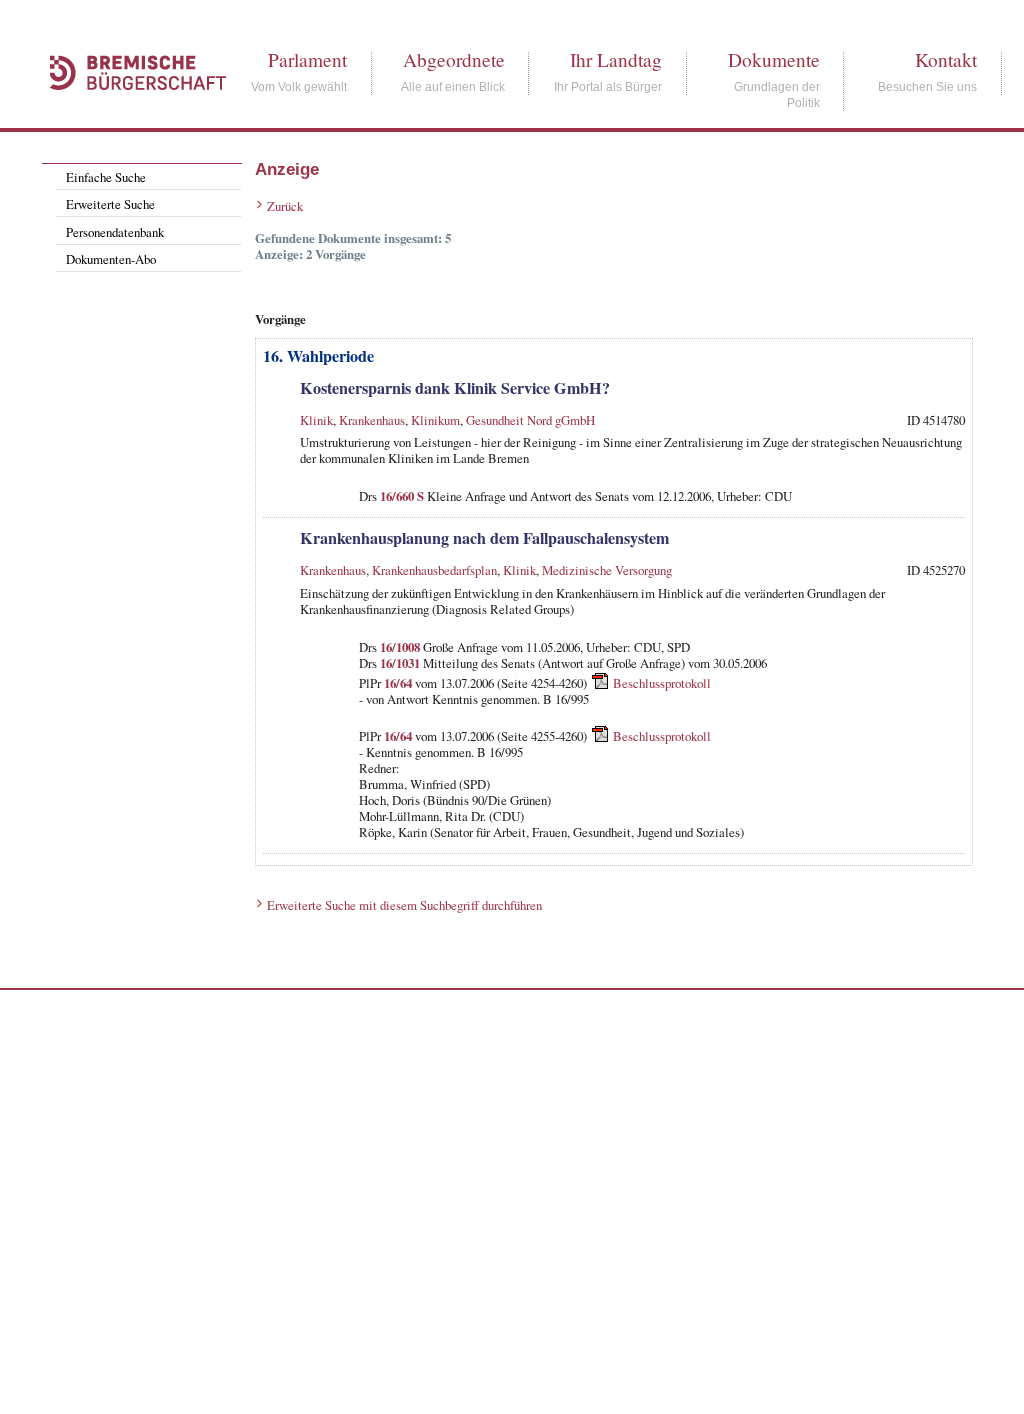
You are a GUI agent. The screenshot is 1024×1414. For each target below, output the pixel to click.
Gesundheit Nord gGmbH (530, 420)
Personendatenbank (115, 232)
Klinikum (435, 420)
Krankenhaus (372, 420)
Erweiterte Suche (110, 204)
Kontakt (946, 59)
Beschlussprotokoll (662, 683)
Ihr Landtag (616, 59)
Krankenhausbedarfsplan (434, 570)
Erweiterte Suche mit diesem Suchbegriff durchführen (404, 905)
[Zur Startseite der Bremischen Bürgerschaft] (128, 112)
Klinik (316, 420)
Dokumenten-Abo (111, 259)
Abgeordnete (454, 59)
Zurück (285, 206)
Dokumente (774, 59)
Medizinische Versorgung (607, 570)
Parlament (307, 59)
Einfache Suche (106, 177)
